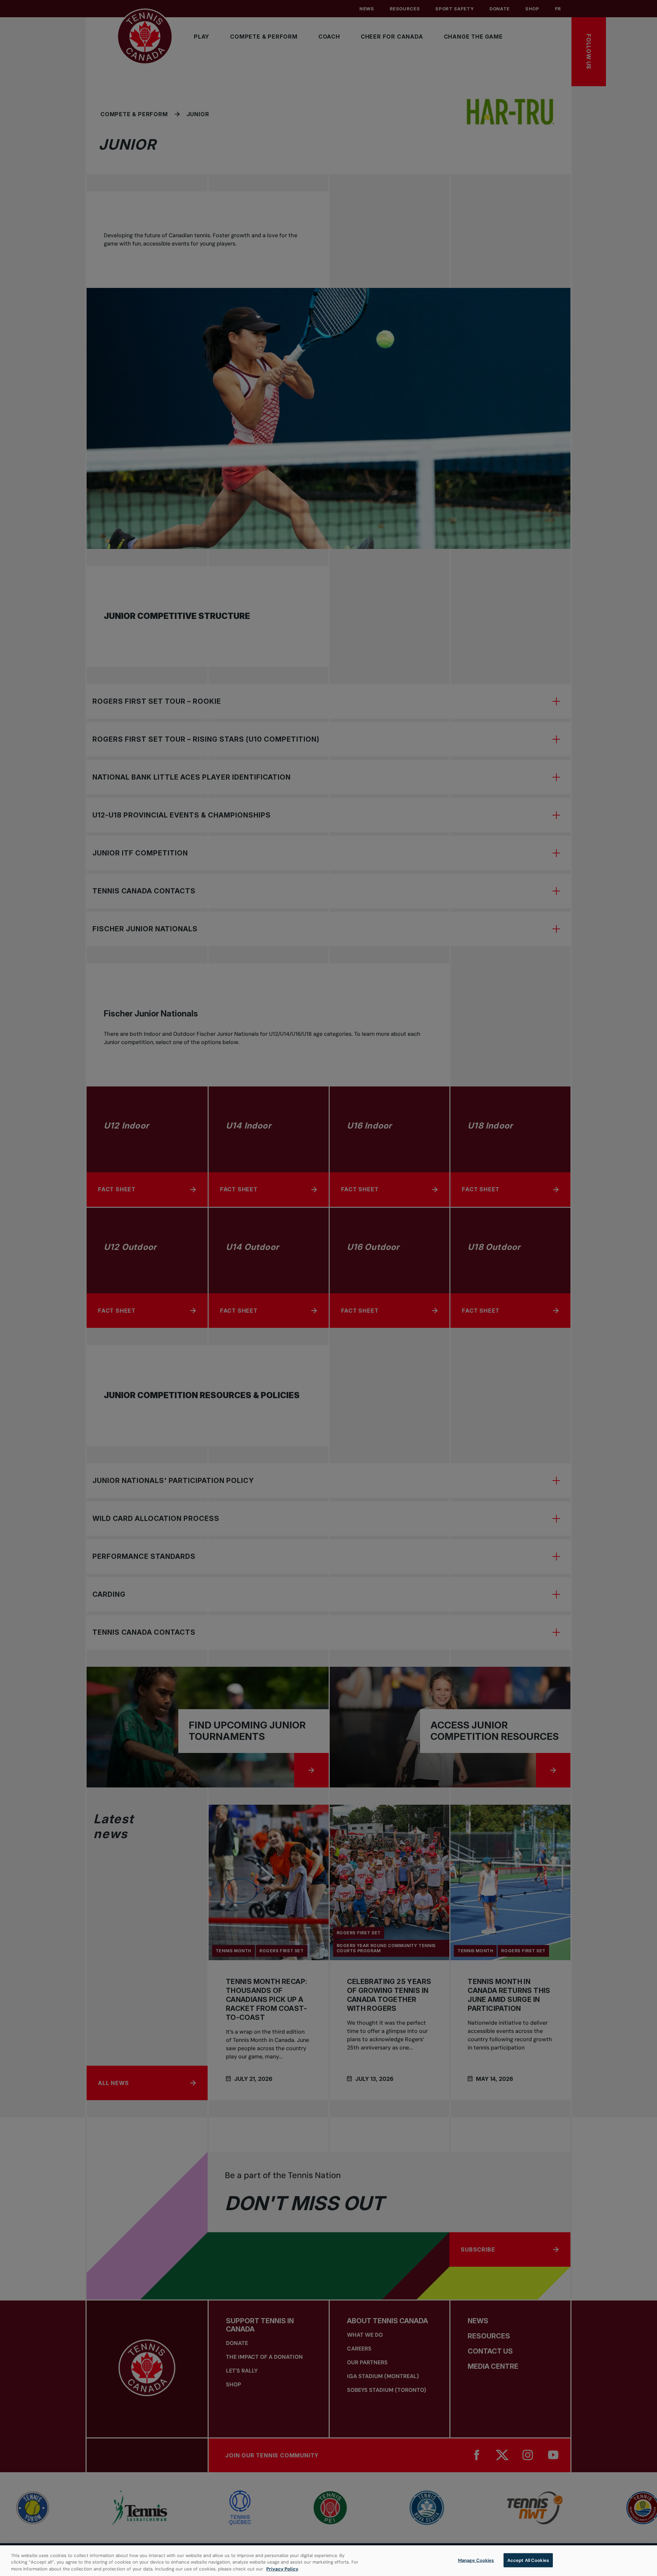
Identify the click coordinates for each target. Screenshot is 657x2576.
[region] (328, 2561)
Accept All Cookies (528, 2560)
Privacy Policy (282, 2569)
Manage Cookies (476, 2560)
